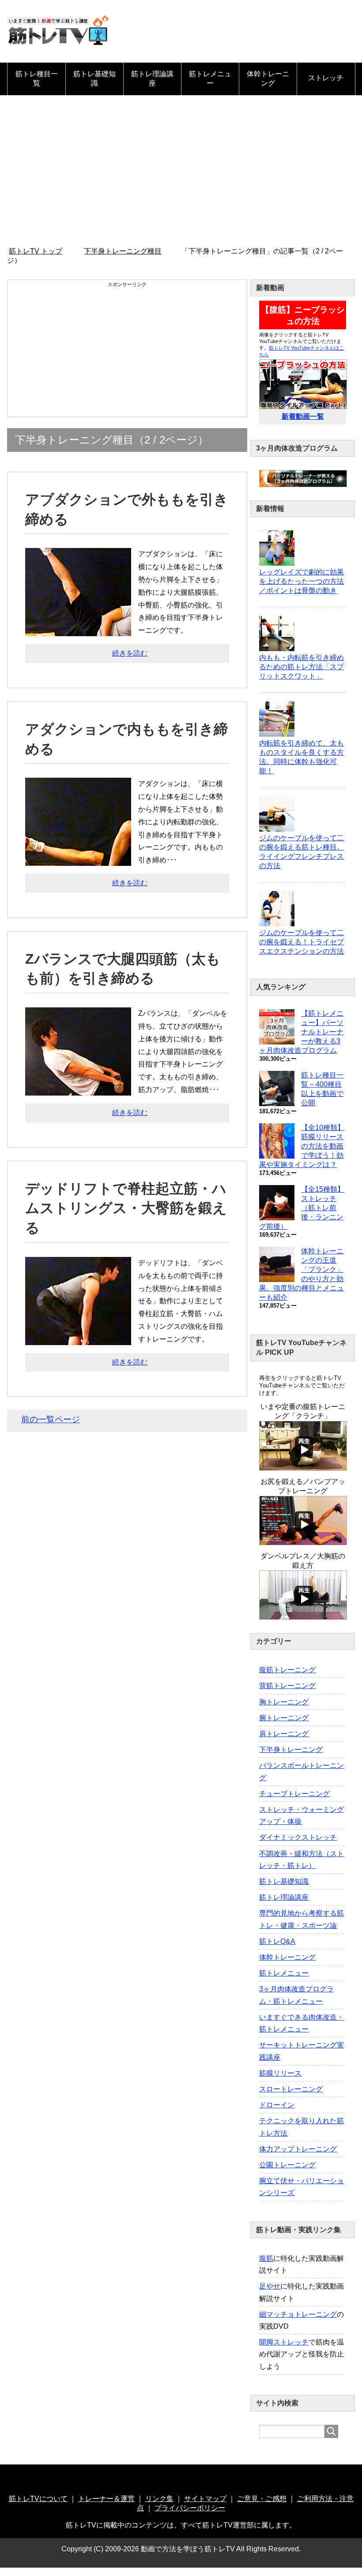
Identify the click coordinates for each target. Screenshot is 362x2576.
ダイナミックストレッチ (298, 1837)
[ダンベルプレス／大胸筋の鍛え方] (303, 1616)
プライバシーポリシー (190, 2508)
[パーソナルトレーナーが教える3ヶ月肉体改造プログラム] (303, 483)
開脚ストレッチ (284, 2342)
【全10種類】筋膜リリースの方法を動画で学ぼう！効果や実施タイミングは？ (302, 1146)
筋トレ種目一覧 (37, 78)
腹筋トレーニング (287, 1670)
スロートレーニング (291, 2089)
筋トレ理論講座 (152, 78)
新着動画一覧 (303, 416)
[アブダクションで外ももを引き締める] (78, 630)
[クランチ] (303, 1467)
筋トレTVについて (38, 2499)
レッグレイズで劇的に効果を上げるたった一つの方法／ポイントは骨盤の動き (302, 581)
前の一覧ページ (51, 1419)
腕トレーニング (284, 1718)
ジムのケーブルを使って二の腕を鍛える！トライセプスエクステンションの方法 (302, 942)
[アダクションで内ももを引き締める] (78, 859)
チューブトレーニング (294, 1794)
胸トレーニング (284, 1702)
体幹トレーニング (268, 78)
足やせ (270, 2286)
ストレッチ (326, 78)
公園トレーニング (287, 2165)
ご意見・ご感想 (262, 2499)
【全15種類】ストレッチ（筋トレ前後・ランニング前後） (302, 1208)
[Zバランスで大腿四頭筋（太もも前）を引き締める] (78, 1089)
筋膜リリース (280, 2073)
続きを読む (130, 653)
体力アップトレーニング (298, 2149)
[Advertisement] (181, 171)
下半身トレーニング (291, 1750)
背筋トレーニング (287, 1686)
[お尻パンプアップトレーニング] (303, 1541)
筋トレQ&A (277, 1941)
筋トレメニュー (210, 78)
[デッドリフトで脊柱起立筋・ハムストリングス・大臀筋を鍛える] (78, 1338)
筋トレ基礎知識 (94, 78)
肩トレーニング (284, 1734)
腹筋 (266, 2258)
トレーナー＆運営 (106, 2499)
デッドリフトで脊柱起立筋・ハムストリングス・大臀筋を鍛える (126, 1208)
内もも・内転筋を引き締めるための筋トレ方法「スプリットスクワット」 (302, 667)
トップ (41, 251)
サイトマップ (205, 2499)
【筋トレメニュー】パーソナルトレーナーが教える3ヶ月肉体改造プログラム (301, 1032)
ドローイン (277, 2105)
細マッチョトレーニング (298, 2314)
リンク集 (159, 2499)
